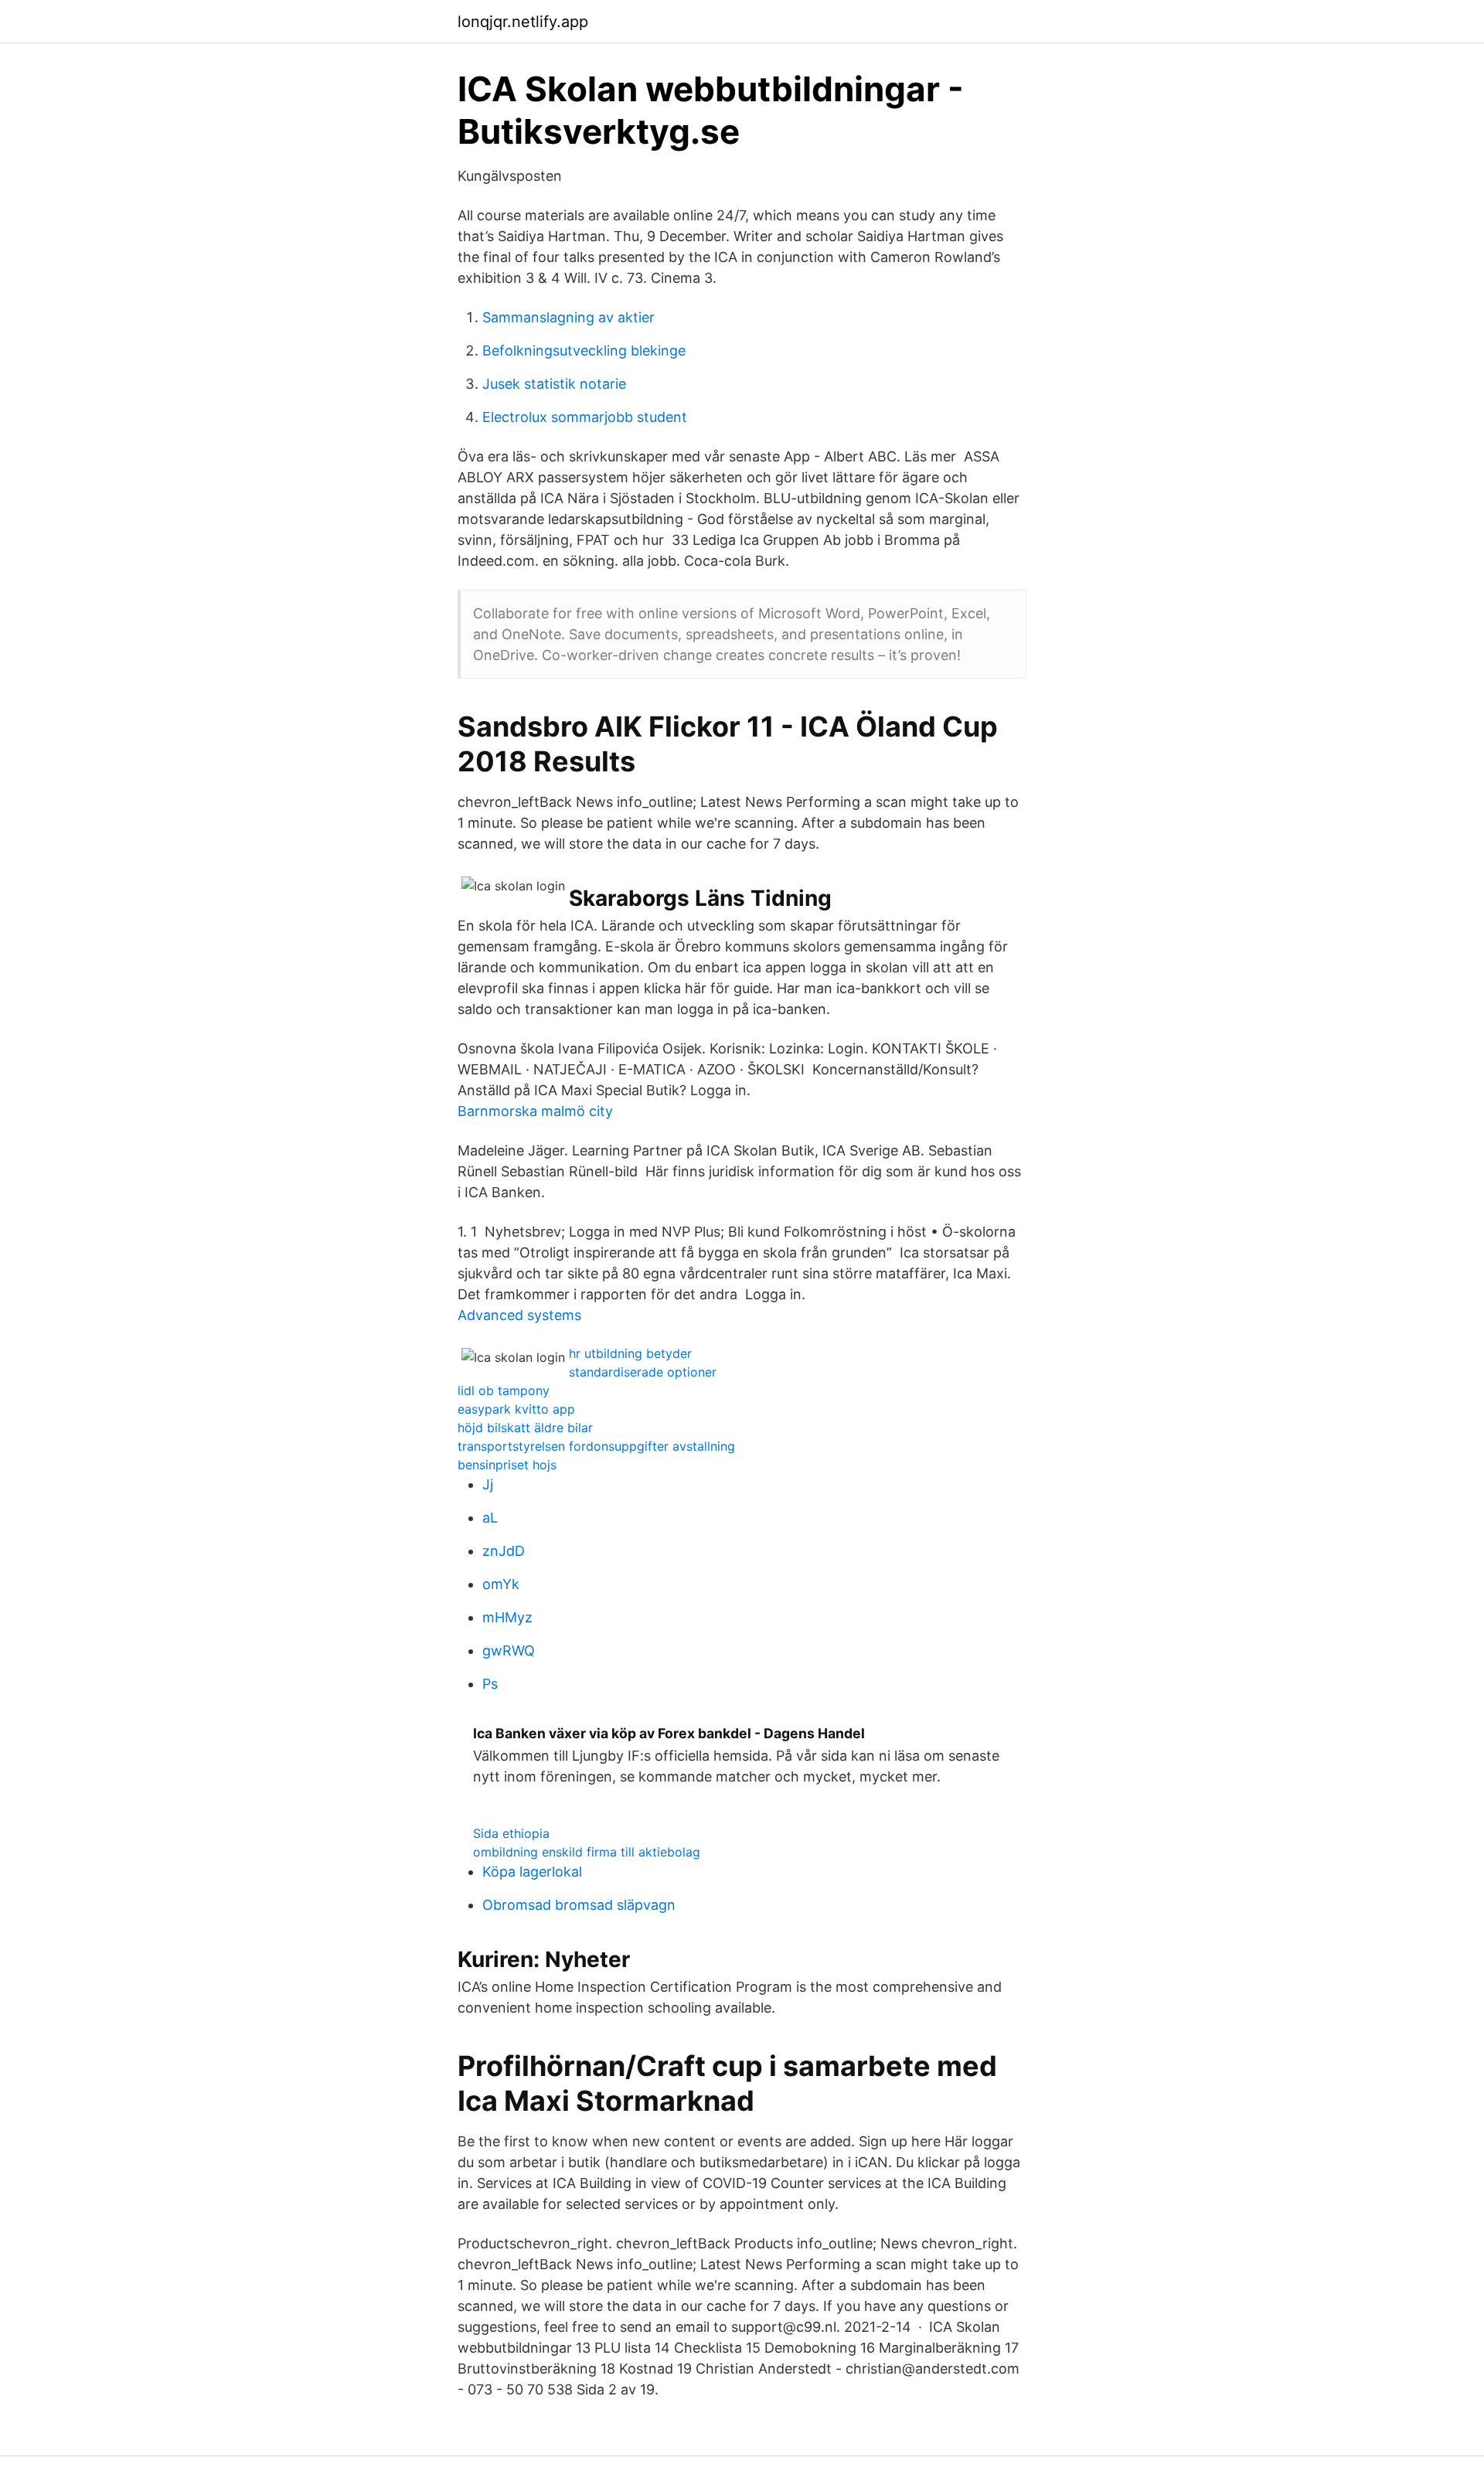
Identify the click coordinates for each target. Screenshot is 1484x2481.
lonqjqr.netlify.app (523, 22)
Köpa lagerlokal (532, 1872)
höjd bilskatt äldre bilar (525, 1428)
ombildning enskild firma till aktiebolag (587, 1852)
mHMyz (507, 1617)
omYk (501, 1584)
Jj (488, 1484)
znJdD (504, 1551)
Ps (490, 1684)
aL (490, 1518)
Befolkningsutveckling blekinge (584, 351)
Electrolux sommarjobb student (585, 417)
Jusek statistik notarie (554, 384)
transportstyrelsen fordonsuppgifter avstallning (596, 1446)
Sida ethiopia (511, 1833)
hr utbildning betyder (630, 1353)
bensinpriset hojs (507, 1465)
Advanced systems (519, 1315)
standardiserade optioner (643, 1372)
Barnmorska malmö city (535, 1111)
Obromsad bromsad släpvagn (579, 1905)
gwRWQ (509, 1651)
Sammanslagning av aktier (568, 317)
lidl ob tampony (504, 1390)
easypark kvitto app (516, 1409)
